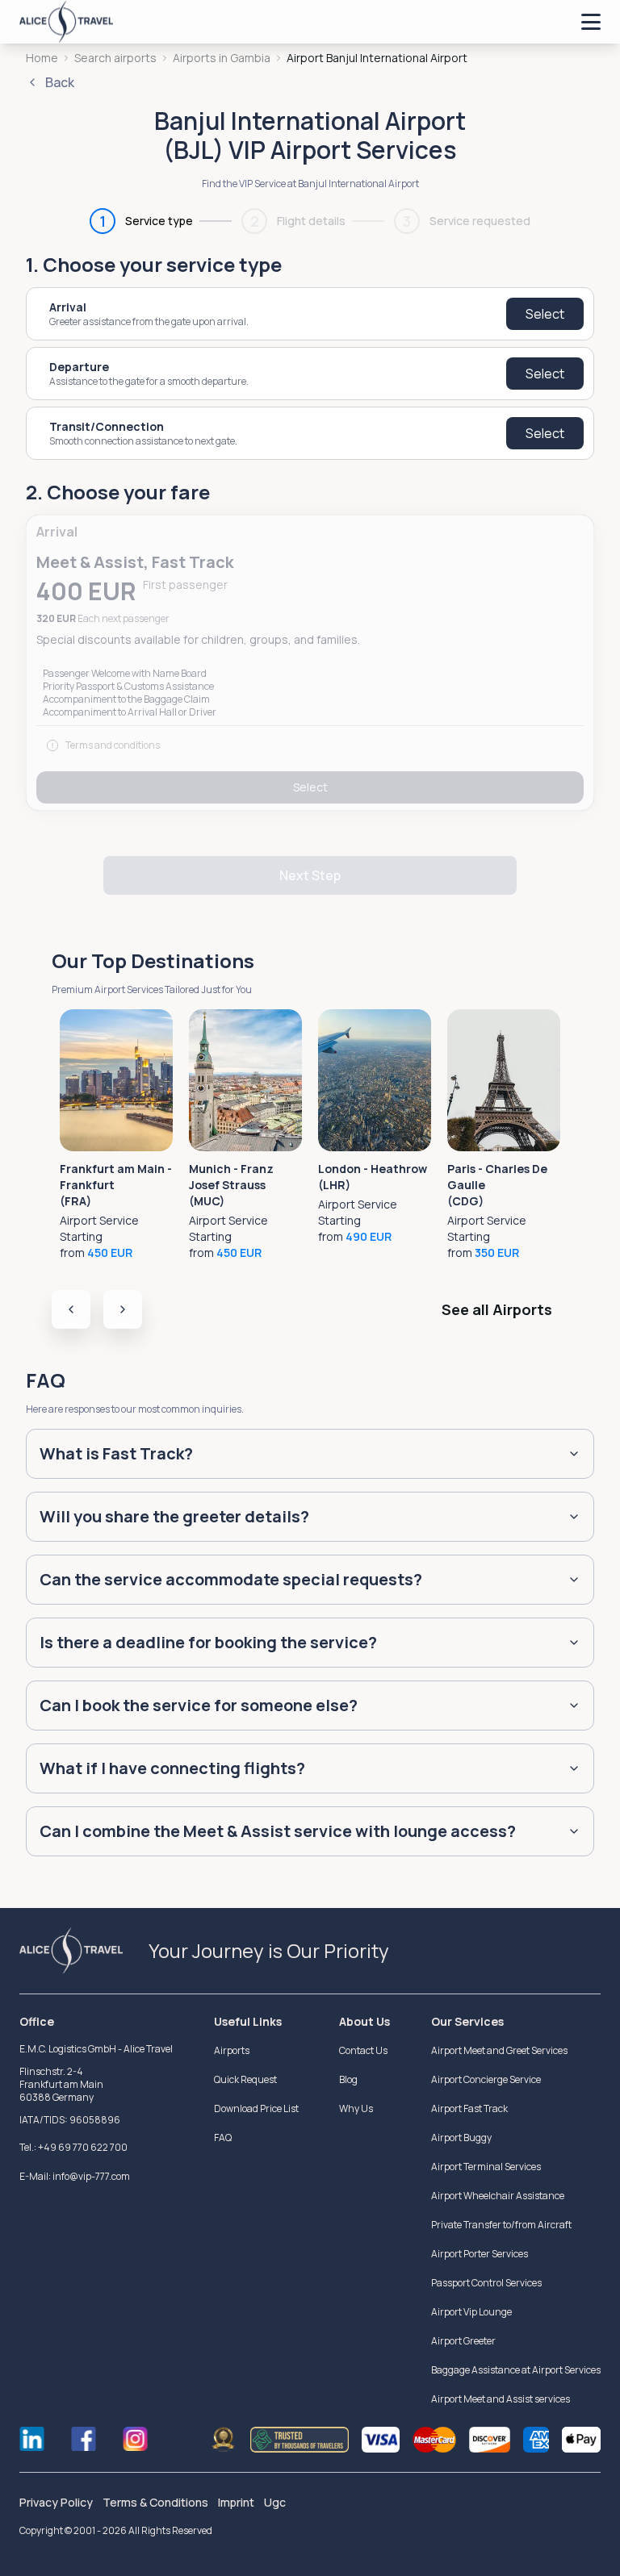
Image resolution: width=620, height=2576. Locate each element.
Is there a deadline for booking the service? (208, 1642)
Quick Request (245, 2079)
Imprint (236, 2502)
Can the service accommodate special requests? (231, 1579)
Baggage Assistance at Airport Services (516, 2370)
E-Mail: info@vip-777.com (75, 2176)
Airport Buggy (461, 2138)
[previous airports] (71, 1309)
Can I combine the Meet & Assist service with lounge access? (278, 1831)
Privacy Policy (56, 2502)
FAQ (223, 2138)
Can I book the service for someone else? (199, 1705)
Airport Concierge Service (486, 2079)
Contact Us (363, 2050)
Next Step (310, 875)
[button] (310, 663)
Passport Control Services (486, 2283)
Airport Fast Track (469, 2108)
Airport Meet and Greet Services (499, 2050)
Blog (348, 2079)
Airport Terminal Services (486, 2167)
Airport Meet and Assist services (501, 2399)
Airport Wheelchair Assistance (498, 2196)
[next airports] (123, 1309)
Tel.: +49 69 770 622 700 (73, 2147)
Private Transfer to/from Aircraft (501, 2225)
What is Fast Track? (116, 1453)
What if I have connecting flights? (172, 1768)
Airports (232, 2050)
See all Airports (497, 1309)
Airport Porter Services (480, 2254)
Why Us (356, 2108)
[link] (377, 58)
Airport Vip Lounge (471, 2312)
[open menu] (591, 22)
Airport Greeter (463, 2341)
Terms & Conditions (155, 2502)
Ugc (275, 2502)
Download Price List (256, 2108)
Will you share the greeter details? (174, 1516)
